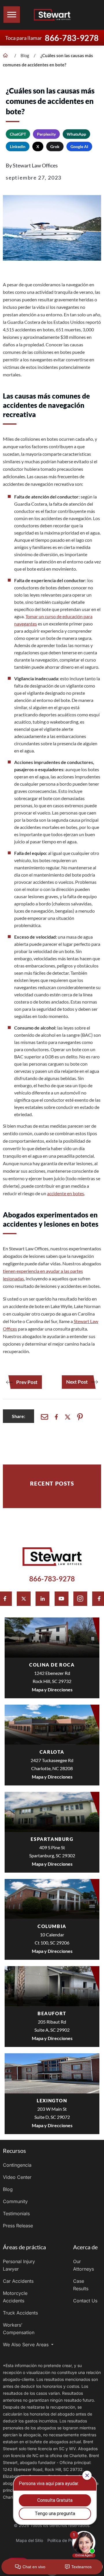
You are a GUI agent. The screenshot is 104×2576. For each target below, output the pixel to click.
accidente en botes (66, 1193)
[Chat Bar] (52, 2567)
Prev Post (27, 1382)
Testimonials (16, 2213)
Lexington (52, 2100)
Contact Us (85, 2301)
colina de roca (52, 1665)
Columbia (52, 1926)
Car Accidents (18, 2281)
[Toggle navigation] (12, 15)
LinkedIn (18, 146)
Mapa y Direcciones (52, 1689)
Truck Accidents (20, 2313)
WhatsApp (76, 134)
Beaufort (52, 2013)
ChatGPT (18, 134)
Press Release (18, 2226)
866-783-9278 (52, 1579)
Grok (55, 146)
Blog (25, 55)
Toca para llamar (52, 38)
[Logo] (52, 15)
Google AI (79, 146)
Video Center (17, 2177)
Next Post (77, 1382)
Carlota (52, 1752)
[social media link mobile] (24, 1599)
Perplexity (46, 134)
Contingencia (17, 2165)
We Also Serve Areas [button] (26, 2345)
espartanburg (52, 1839)
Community (15, 2201)
